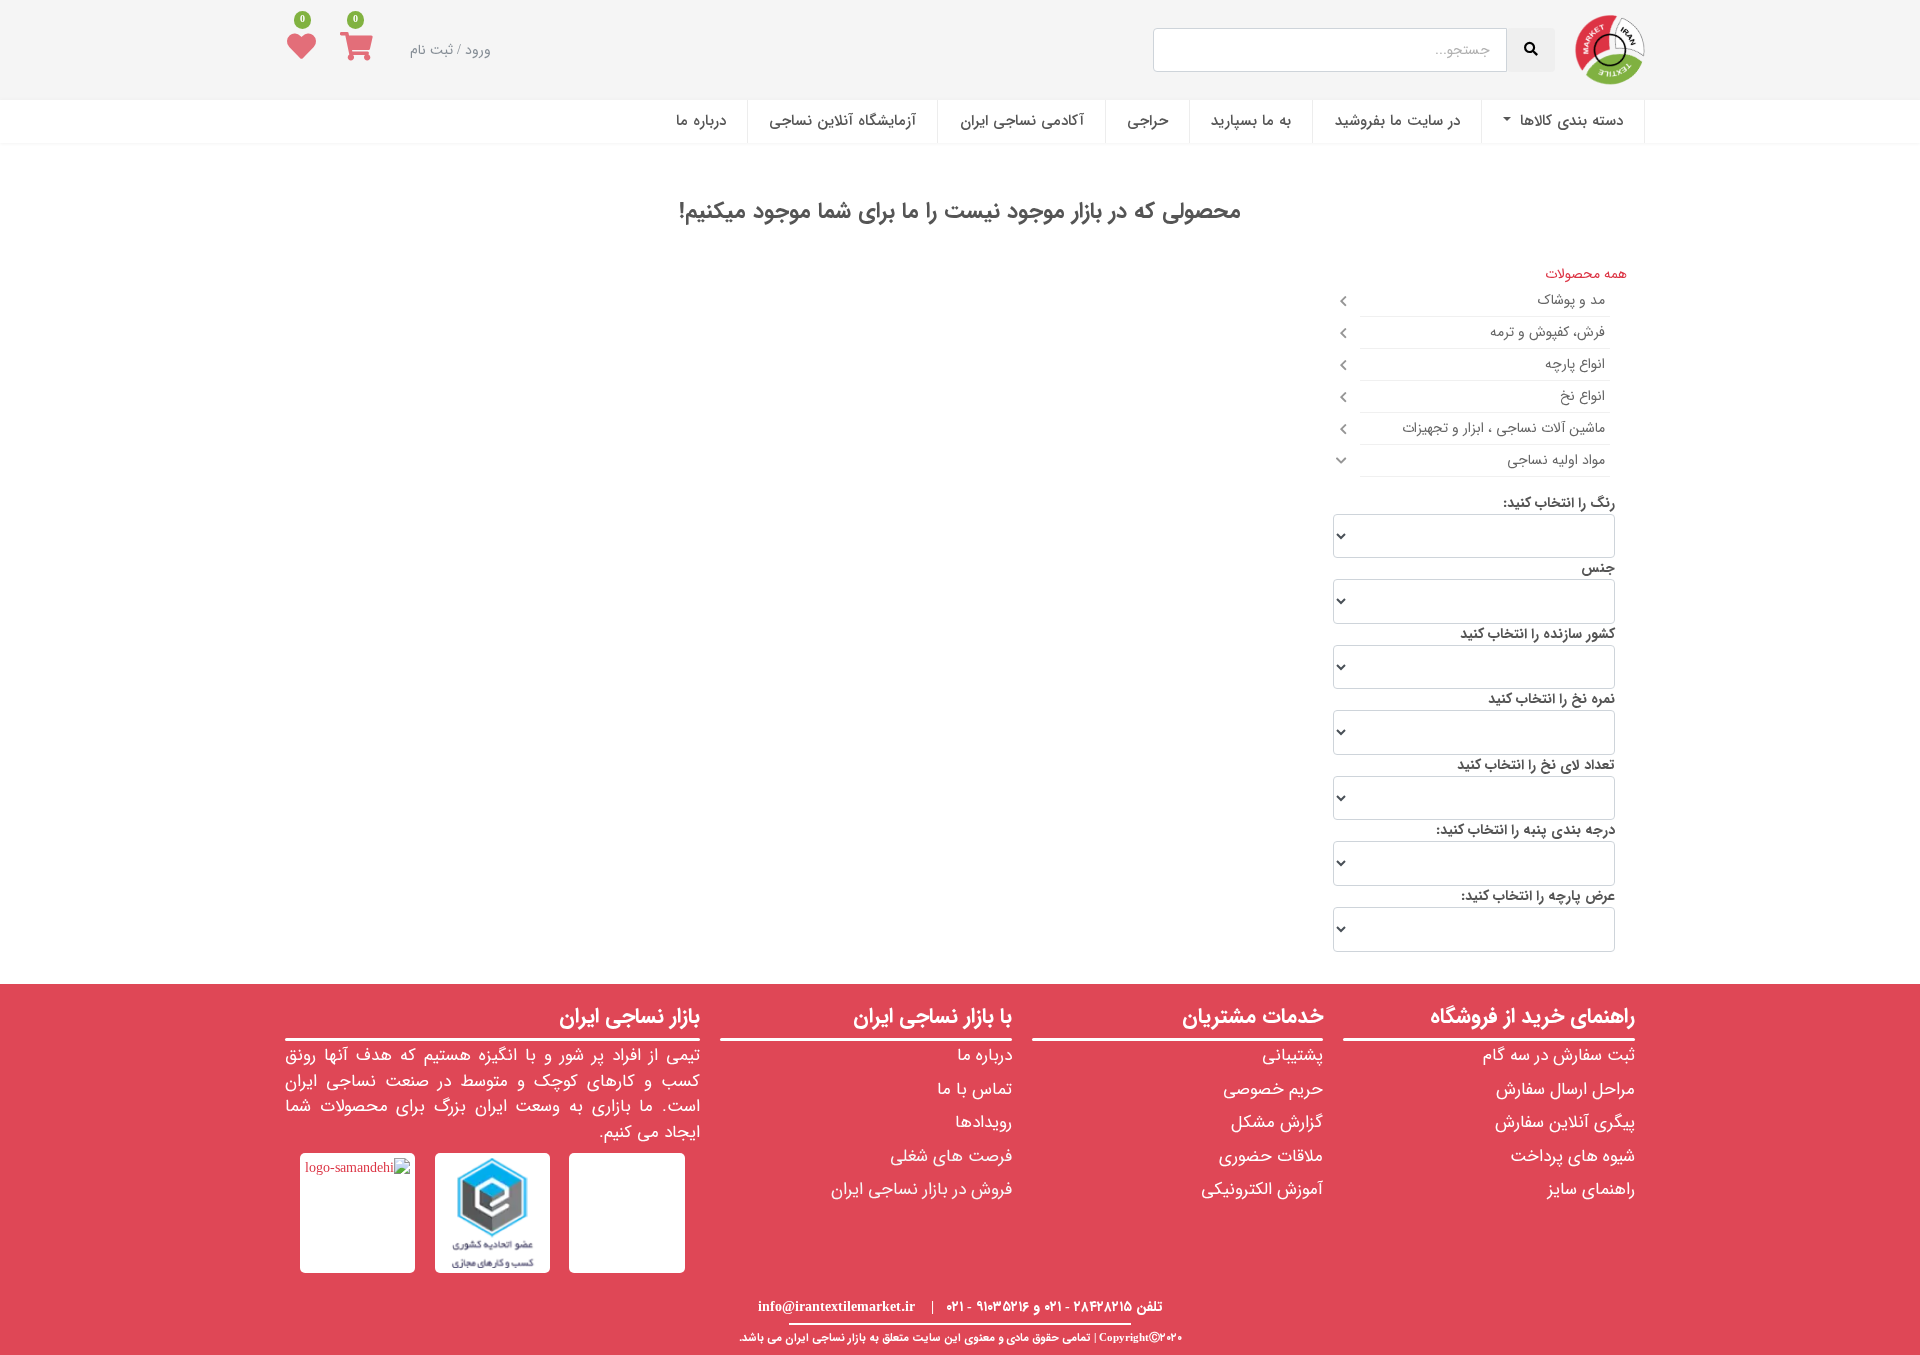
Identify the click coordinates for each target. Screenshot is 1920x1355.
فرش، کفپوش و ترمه (1547, 332)
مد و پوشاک (1571, 300)
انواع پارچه (1575, 364)
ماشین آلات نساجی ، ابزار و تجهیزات (1503, 428)
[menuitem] (1563, 121)
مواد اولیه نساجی (1556, 460)
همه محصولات (1586, 274)
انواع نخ (1582, 396)
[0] (356, 50)
